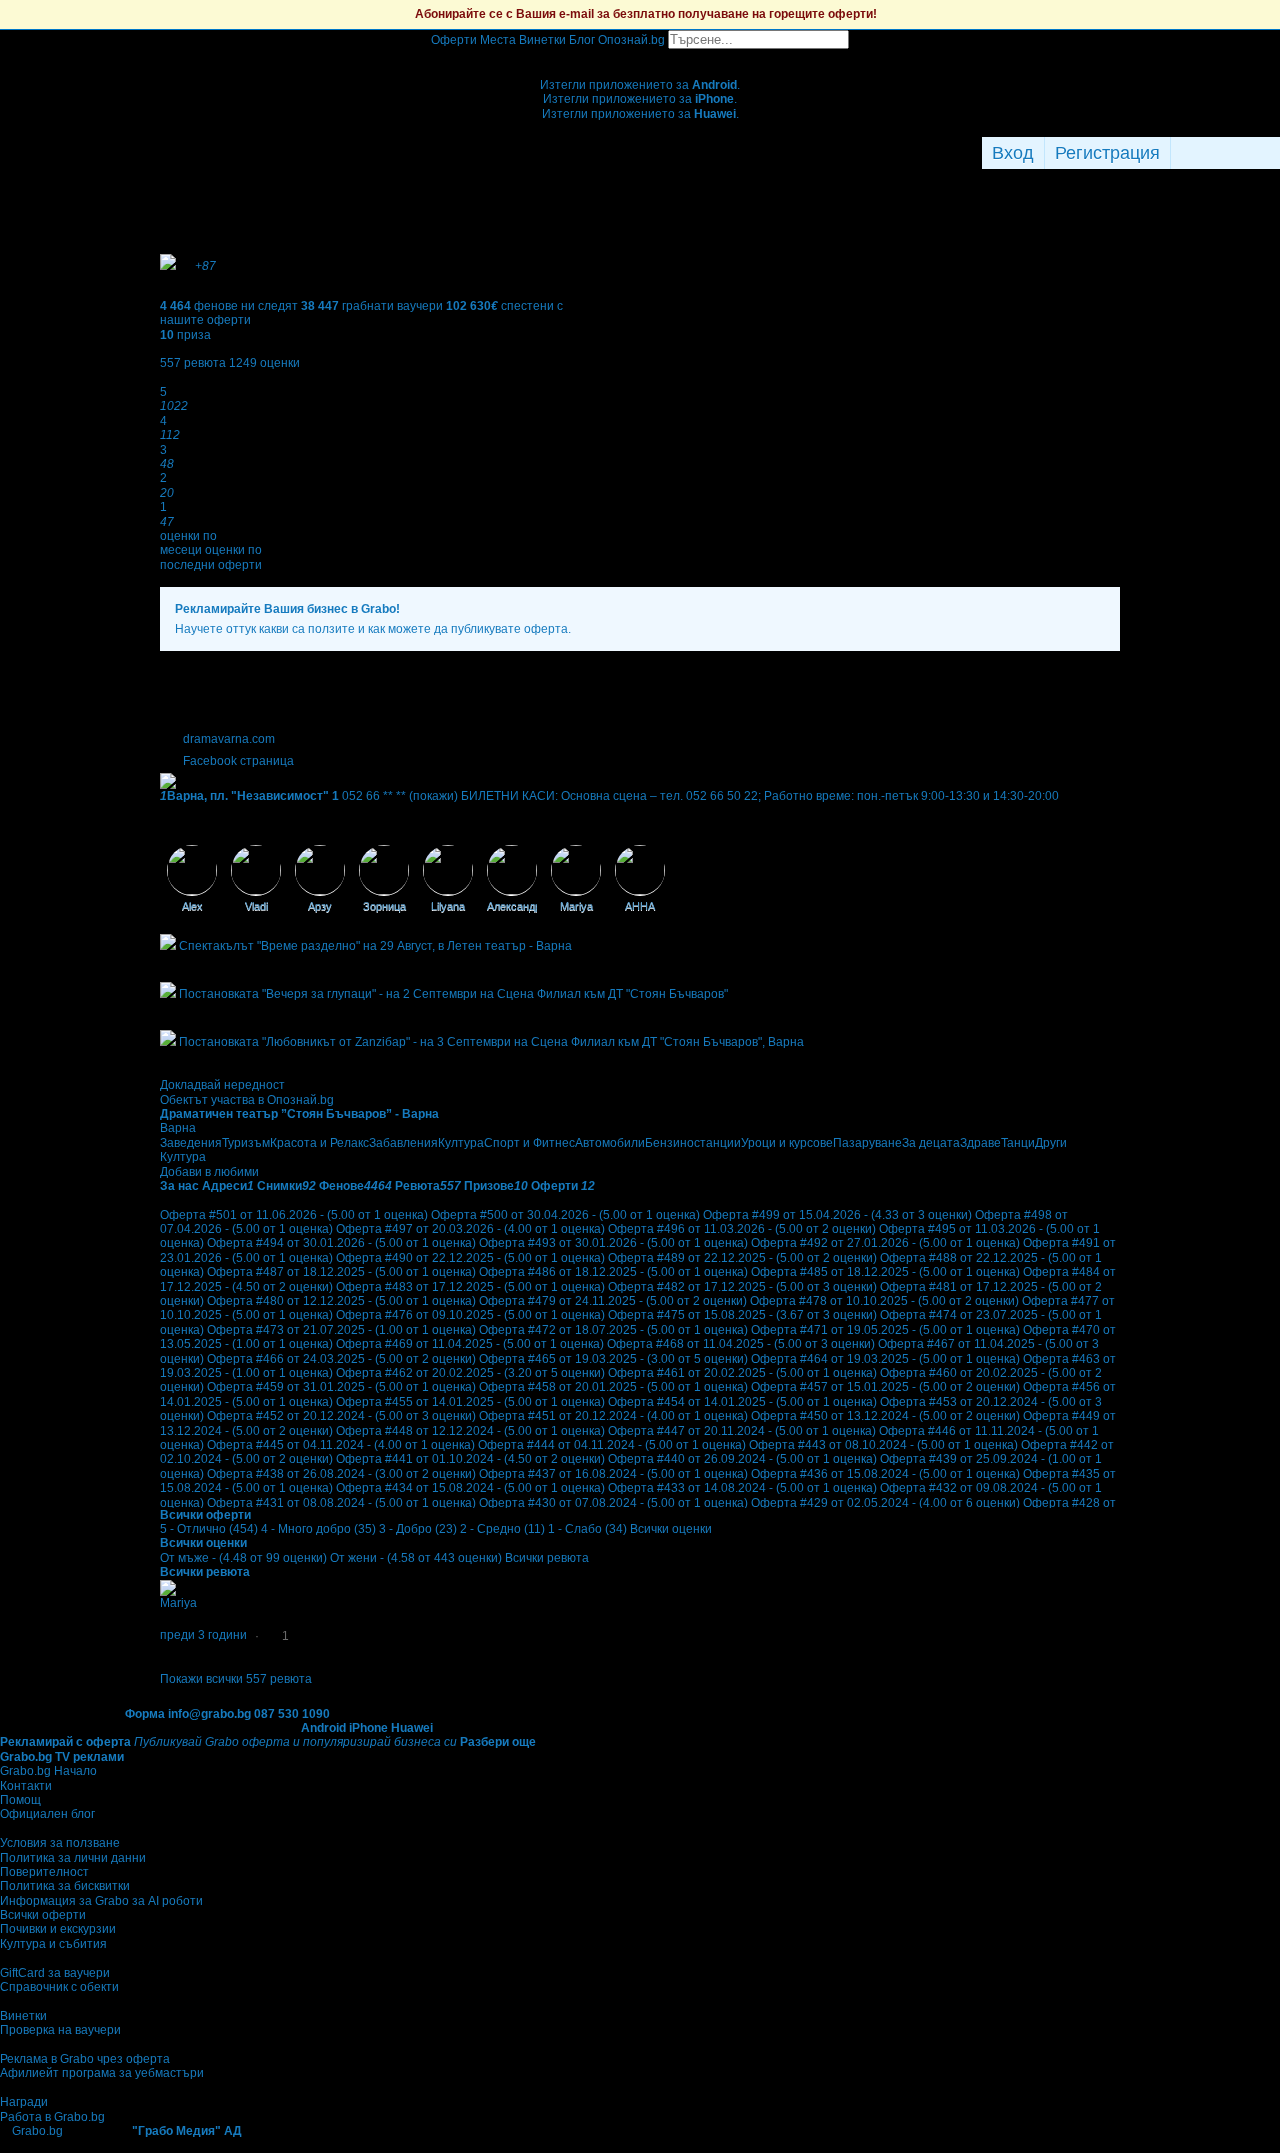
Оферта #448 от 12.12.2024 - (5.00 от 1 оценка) (470, 1431)
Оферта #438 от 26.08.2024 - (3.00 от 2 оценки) (341, 1474)
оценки (264, 363)
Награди (24, 2102)
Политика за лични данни (73, 1858)
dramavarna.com (229, 739)
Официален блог (47, 1814)
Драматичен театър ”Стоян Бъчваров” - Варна (299, 1114)
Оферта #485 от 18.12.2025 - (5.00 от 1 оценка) (885, 1272)
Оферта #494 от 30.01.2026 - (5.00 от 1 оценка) (341, 1243)
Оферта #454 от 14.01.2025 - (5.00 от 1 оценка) (742, 1402)
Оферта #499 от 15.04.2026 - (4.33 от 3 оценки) (837, 1215)
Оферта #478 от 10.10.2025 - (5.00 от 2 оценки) (884, 1301)
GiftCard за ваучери (55, 1973)
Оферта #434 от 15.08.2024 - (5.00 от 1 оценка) (470, 1488)
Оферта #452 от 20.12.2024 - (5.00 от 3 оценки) (341, 1416)
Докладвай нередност (222, 1085)
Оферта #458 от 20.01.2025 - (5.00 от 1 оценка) (613, 1387)
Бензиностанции (693, 1143)
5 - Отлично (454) (209, 1529)
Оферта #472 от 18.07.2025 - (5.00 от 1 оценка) (613, 1330)
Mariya (178, 1603)
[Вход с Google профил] (1275, 153)
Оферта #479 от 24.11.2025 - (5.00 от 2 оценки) (613, 1301)
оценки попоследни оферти (211, 557)
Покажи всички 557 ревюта (236, 1679)
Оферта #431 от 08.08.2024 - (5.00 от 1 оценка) (341, 1503)
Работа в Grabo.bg (52, 2117)
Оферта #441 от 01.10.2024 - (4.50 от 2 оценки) (470, 1459)
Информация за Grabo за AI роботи (101, 1901)
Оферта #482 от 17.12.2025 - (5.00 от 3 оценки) (742, 1287)
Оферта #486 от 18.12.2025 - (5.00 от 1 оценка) (613, 1272)
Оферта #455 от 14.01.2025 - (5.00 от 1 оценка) (470, 1402)
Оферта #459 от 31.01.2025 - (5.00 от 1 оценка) (341, 1387)
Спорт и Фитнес (529, 1143)
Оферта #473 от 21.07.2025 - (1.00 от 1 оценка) (341, 1330)
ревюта (193, 363)
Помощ (20, 1800)
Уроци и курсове (787, 1143)
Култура (461, 1143)
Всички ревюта (547, 1558)
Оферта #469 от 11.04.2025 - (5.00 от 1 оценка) (470, 1344)
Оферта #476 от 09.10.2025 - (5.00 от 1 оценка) (470, 1315)
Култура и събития (53, 1944)
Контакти (26, 1786)
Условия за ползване (60, 1843)
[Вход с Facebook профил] (1220, 153)
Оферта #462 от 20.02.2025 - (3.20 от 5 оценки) (470, 1373)
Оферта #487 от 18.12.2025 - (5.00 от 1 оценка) (341, 1272)
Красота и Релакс (319, 1143)
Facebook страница (238, 761)
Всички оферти (43, 1915)
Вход (1013, 153)
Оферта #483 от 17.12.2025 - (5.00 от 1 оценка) (470, 1287)
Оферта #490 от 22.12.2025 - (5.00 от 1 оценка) (470, 1258)
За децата (931, 1143)
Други (1051, 1143)
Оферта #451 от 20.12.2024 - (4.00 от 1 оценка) (613, 1416)
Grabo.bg (37, 2131)
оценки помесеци (188, 543)
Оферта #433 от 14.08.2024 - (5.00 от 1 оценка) (742, 1488)
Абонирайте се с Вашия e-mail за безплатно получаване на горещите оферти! (646, 14)
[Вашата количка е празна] (640, 56)
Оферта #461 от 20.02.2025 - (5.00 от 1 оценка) (742, 1373)
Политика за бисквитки (65, 1886)
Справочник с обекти (59, 1987)
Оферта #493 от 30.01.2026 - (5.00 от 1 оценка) (613, 1243)
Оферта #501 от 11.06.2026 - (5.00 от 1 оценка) (294, 1215)
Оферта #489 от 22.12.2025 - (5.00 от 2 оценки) (742, 1258)
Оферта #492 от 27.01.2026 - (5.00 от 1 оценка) (885, 1243)
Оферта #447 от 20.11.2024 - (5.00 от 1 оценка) (742, 1431)
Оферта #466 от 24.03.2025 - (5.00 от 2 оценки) (341, 1359)
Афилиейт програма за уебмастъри (102, 2073)
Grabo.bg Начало (48, 1771)
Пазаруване (867, 1143)
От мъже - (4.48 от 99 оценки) (243, 1558)
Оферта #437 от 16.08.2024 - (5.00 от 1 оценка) (613, 1474)
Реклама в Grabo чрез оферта (85, 2059)
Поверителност (44, 1872)
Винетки (23, 2016)
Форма (145, 1714)
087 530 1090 (292, 1714)
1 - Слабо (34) (587, 1529)
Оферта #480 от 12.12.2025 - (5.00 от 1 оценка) (341, 1301)
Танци (1018, 1143)
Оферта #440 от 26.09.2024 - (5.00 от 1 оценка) (742, 1459)
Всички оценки (671, 1529)
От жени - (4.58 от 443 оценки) (416, 1558)
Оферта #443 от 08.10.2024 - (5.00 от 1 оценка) (883, 1445)
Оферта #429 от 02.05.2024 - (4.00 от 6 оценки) (885, 1503)
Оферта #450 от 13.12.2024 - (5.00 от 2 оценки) (885, 1416)
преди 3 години (203, 1635)
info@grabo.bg (209, 1714)
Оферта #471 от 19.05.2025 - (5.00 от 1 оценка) (885, 1330)
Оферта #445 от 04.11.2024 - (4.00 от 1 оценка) (341, 1445)
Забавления (403, 1143)
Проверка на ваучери (60, 2030)
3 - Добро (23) (418, 1529)
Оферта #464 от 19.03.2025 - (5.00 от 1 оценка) (885, 1359)
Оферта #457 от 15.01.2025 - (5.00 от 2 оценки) (885, 1387)
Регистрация (1107, 153)
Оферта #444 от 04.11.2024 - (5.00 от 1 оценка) (612, 1445)
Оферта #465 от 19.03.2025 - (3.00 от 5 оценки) (613, 1359)
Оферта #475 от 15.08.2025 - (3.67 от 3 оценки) (742, 1315)
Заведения (191, 1143)
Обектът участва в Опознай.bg (247, 1100)
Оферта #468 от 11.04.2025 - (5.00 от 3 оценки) (741, 1344)
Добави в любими (209, 1172)
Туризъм (246, 1143)
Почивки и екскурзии (58, 1929)
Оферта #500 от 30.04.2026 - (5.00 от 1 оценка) (565, 1215)
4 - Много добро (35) (318, 1529)
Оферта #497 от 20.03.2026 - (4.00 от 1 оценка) (470, 1229)
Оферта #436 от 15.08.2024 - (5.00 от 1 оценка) (885, 1474)
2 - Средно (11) (502, 1529)
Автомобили (610, 1143)
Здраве (980, 1143)
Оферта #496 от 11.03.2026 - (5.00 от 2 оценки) (742, 1229)
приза (185, 335)
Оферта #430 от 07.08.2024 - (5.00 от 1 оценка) (613, 1503)
